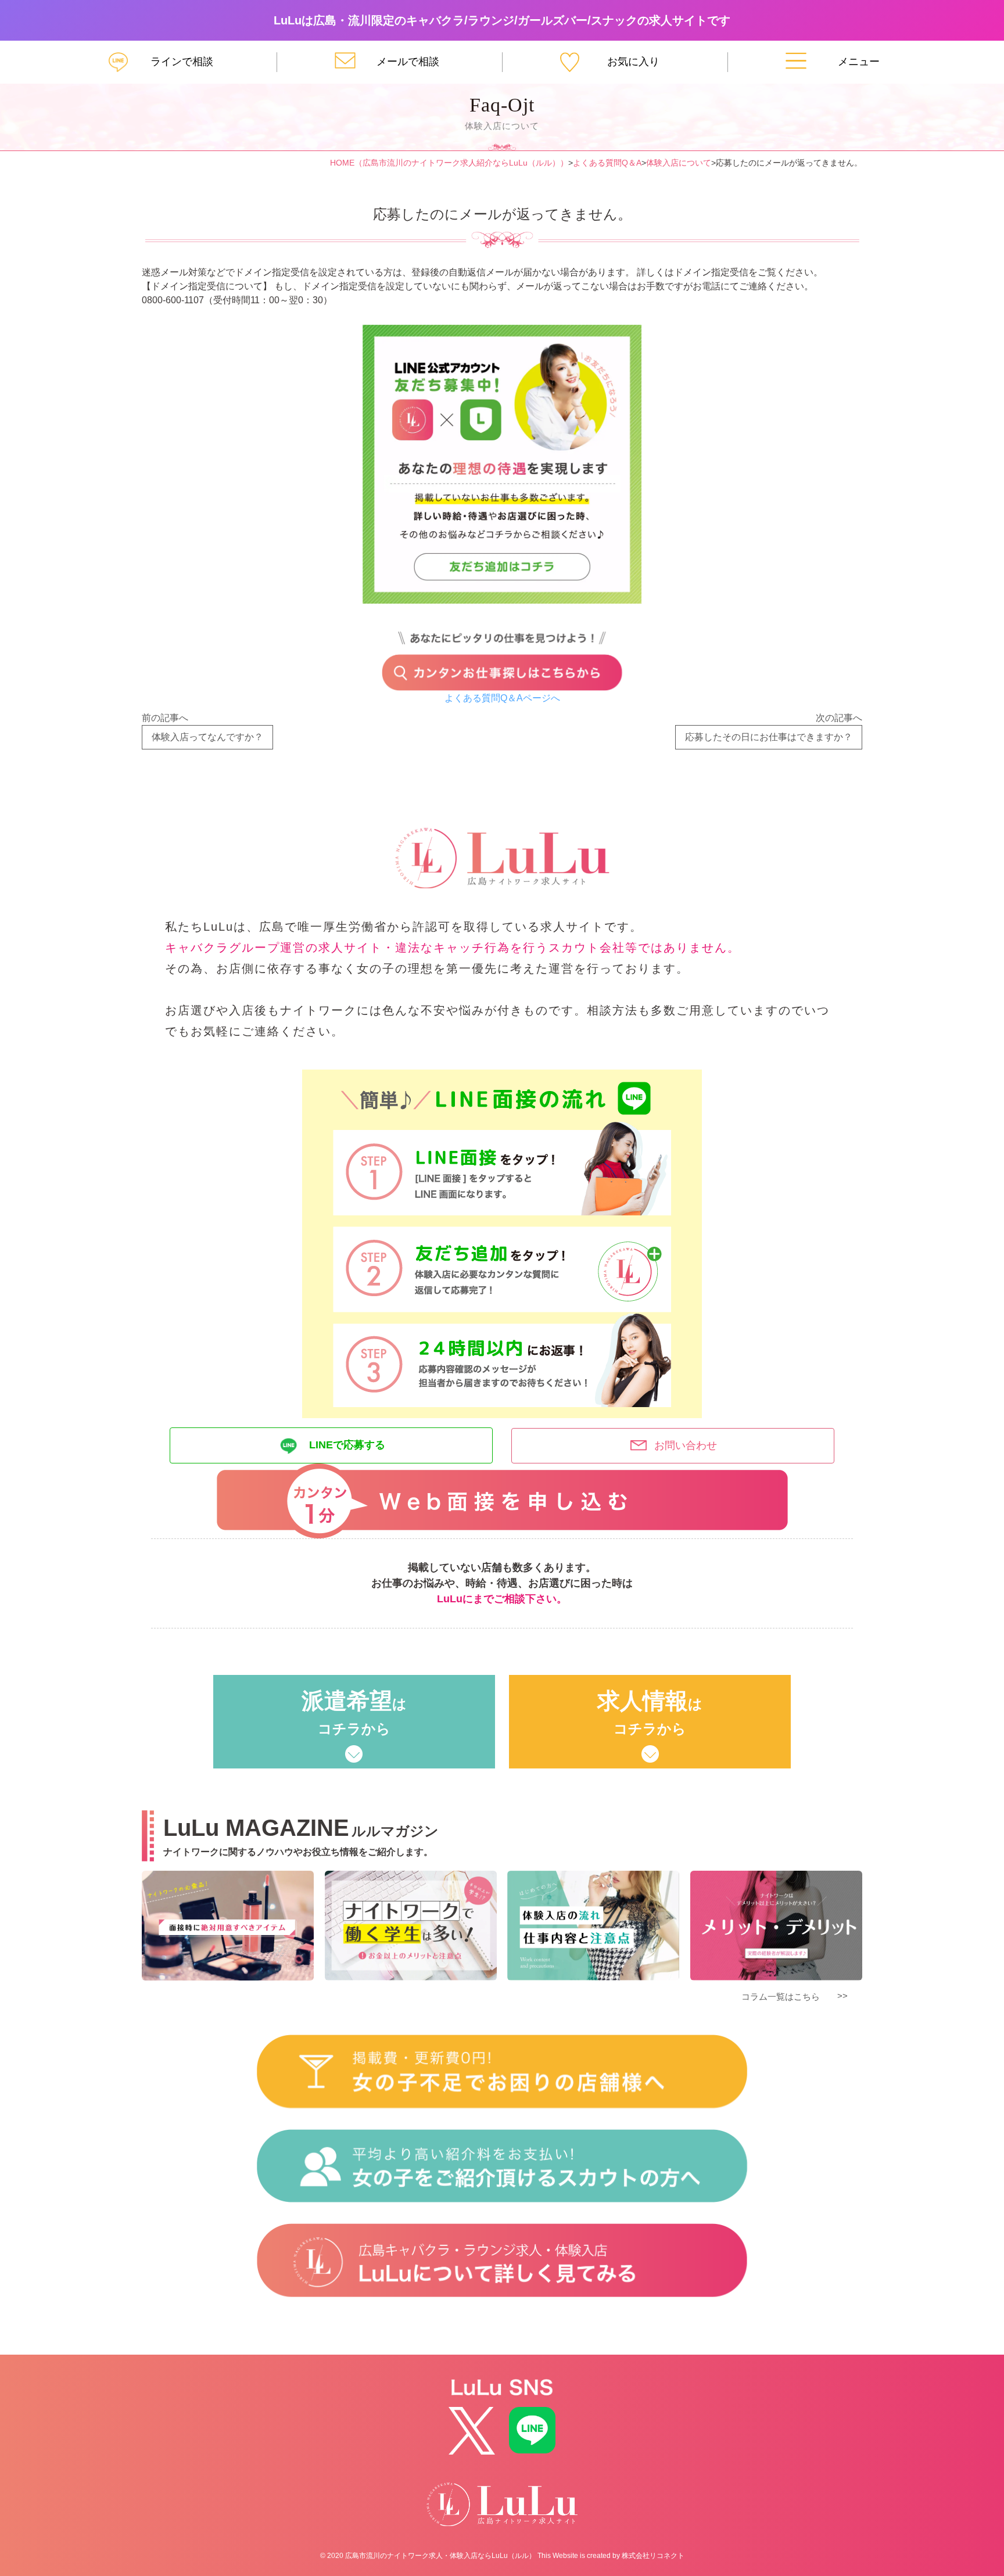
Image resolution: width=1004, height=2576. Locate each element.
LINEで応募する (347, 1445)
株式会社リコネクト (653, 2556)
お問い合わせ (686, 1445)
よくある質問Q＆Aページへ (502, 698)
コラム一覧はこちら (781, 1996)
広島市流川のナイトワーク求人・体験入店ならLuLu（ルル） (440, 2556)
